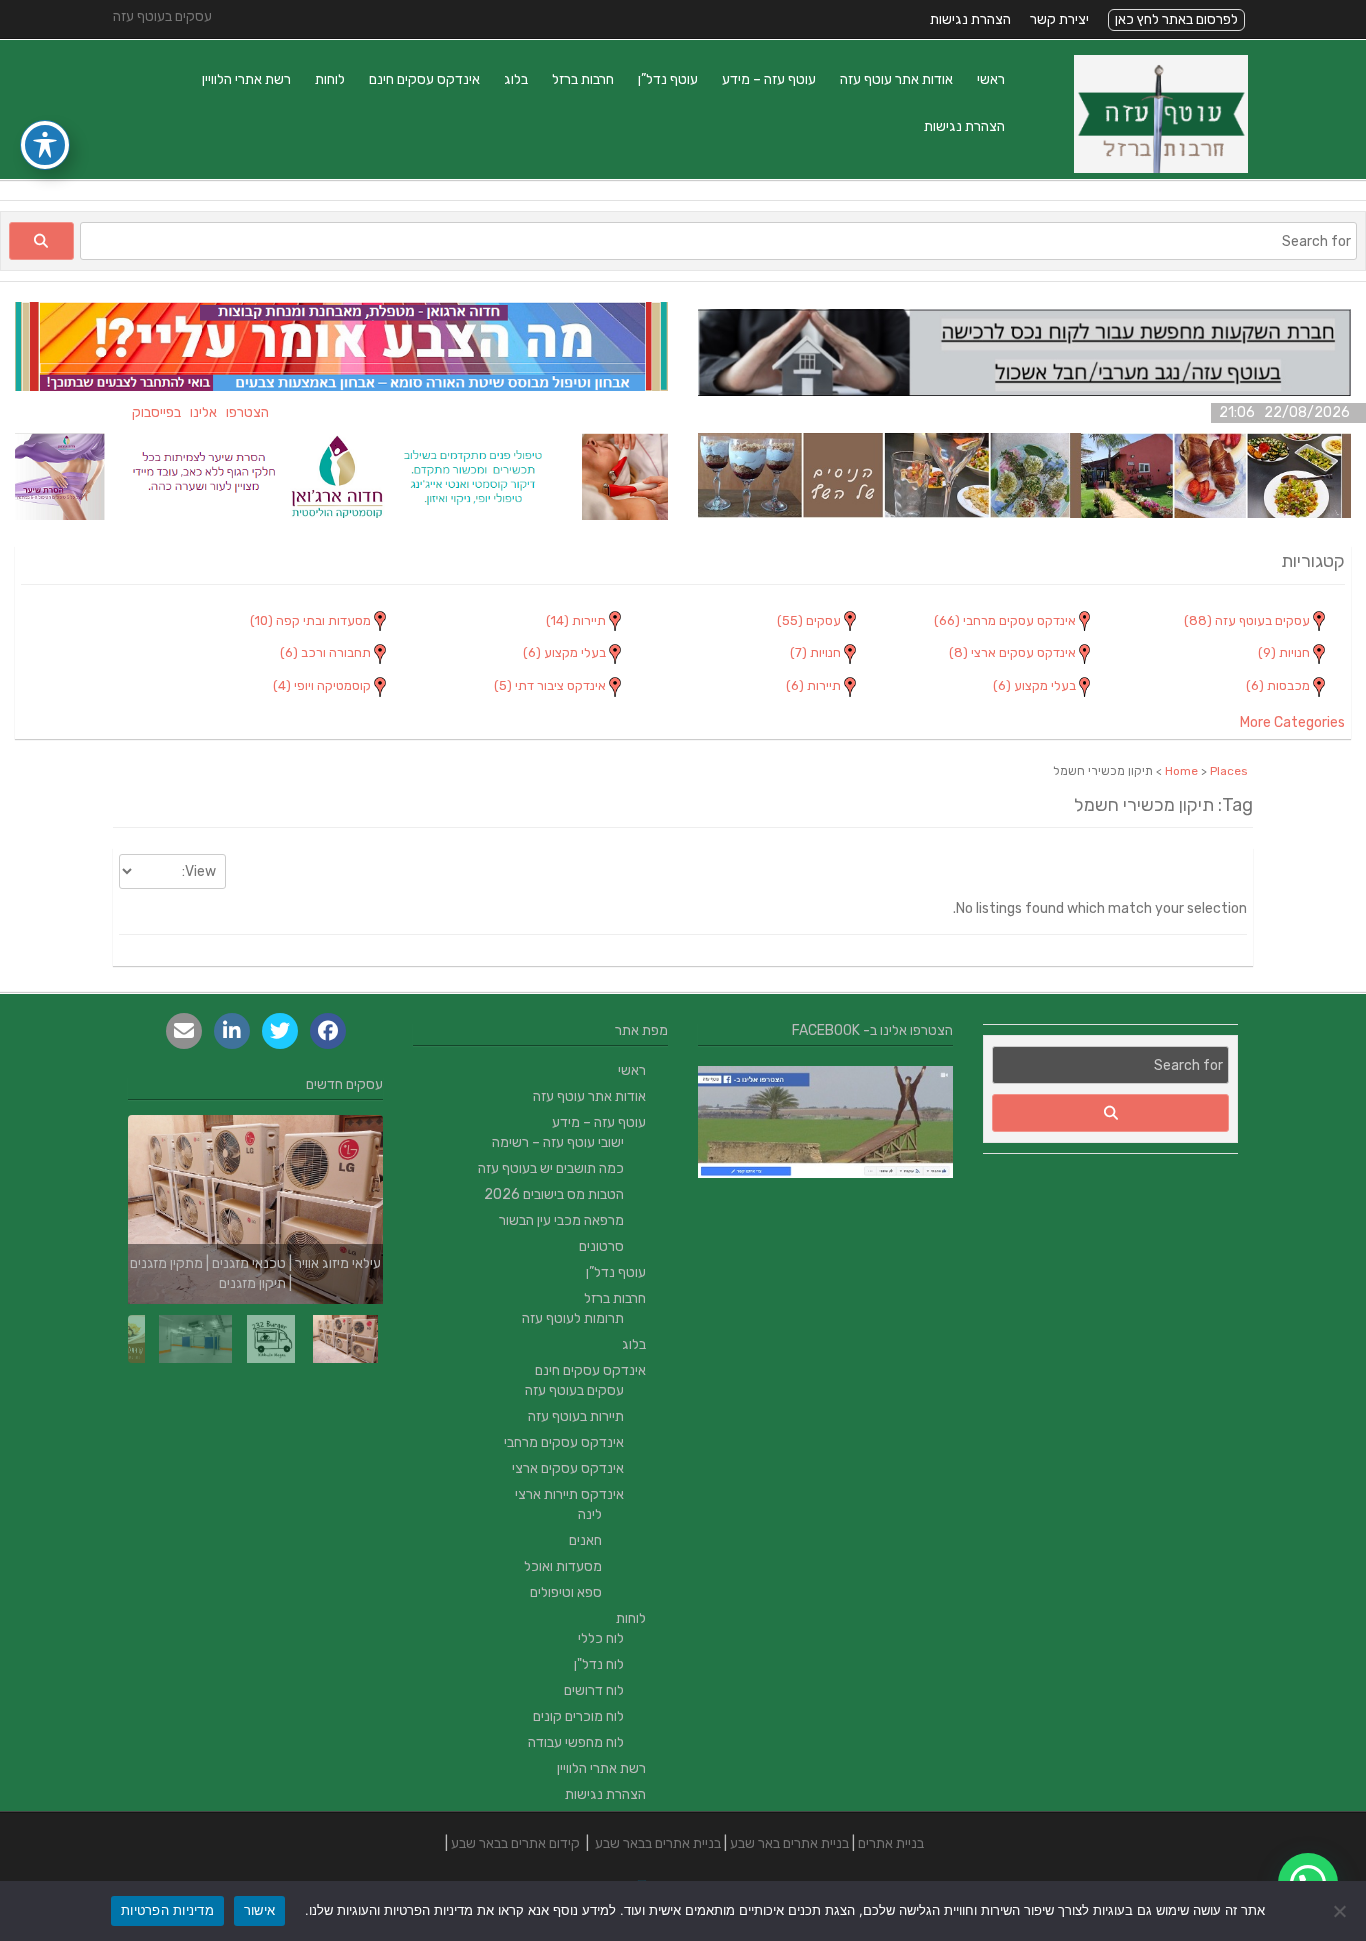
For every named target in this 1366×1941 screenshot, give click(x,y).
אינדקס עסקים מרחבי (564, 1442)
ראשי (991, 79)
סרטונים (601, 1246)
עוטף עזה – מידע (769, 79)
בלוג (516, 79)
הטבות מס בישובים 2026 (554, 1194)
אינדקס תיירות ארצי (569, 1494)
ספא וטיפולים (566, 1592)
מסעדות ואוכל (563, 1566)
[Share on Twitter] (280, 1031)
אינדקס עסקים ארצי (568, 1468)
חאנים (585, 1540)
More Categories (1292, 722)
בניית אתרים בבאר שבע (658, 1843)
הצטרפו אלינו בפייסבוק (228, 412)
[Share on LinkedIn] (232, 1031)
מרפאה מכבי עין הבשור (561, 1220)
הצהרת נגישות (970, 19)
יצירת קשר (1059, 19)
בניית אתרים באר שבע (789, 1843)
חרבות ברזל (583, 79)
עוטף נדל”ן (668, 79)
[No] (1341, 1911)
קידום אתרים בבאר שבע (515, 1843)
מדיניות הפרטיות (167, 1910)
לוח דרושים (594, 1690)
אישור (259, 1910)
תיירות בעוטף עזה (576, 1416)
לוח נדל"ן (599, 1664)
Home (1181, 771)
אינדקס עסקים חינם (424, 79)
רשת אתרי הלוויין (246, 79)
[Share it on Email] (184, 1031)
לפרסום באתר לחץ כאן (1176, 19)
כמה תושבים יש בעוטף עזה (551, 1168)
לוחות (330, 79)
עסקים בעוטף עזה (574, 1390)
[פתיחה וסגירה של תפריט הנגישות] (45, 145)
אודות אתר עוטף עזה (896, 79)
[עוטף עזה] (1161, 168)
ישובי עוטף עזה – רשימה (558, 1142)
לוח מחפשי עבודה (576, 1742)
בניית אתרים (891, 1843)
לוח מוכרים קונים (578, 1716)
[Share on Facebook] (328, 1031)
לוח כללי (601, 1638)
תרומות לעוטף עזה (573, 1318)
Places (1229, 771)
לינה (590, 1514)
